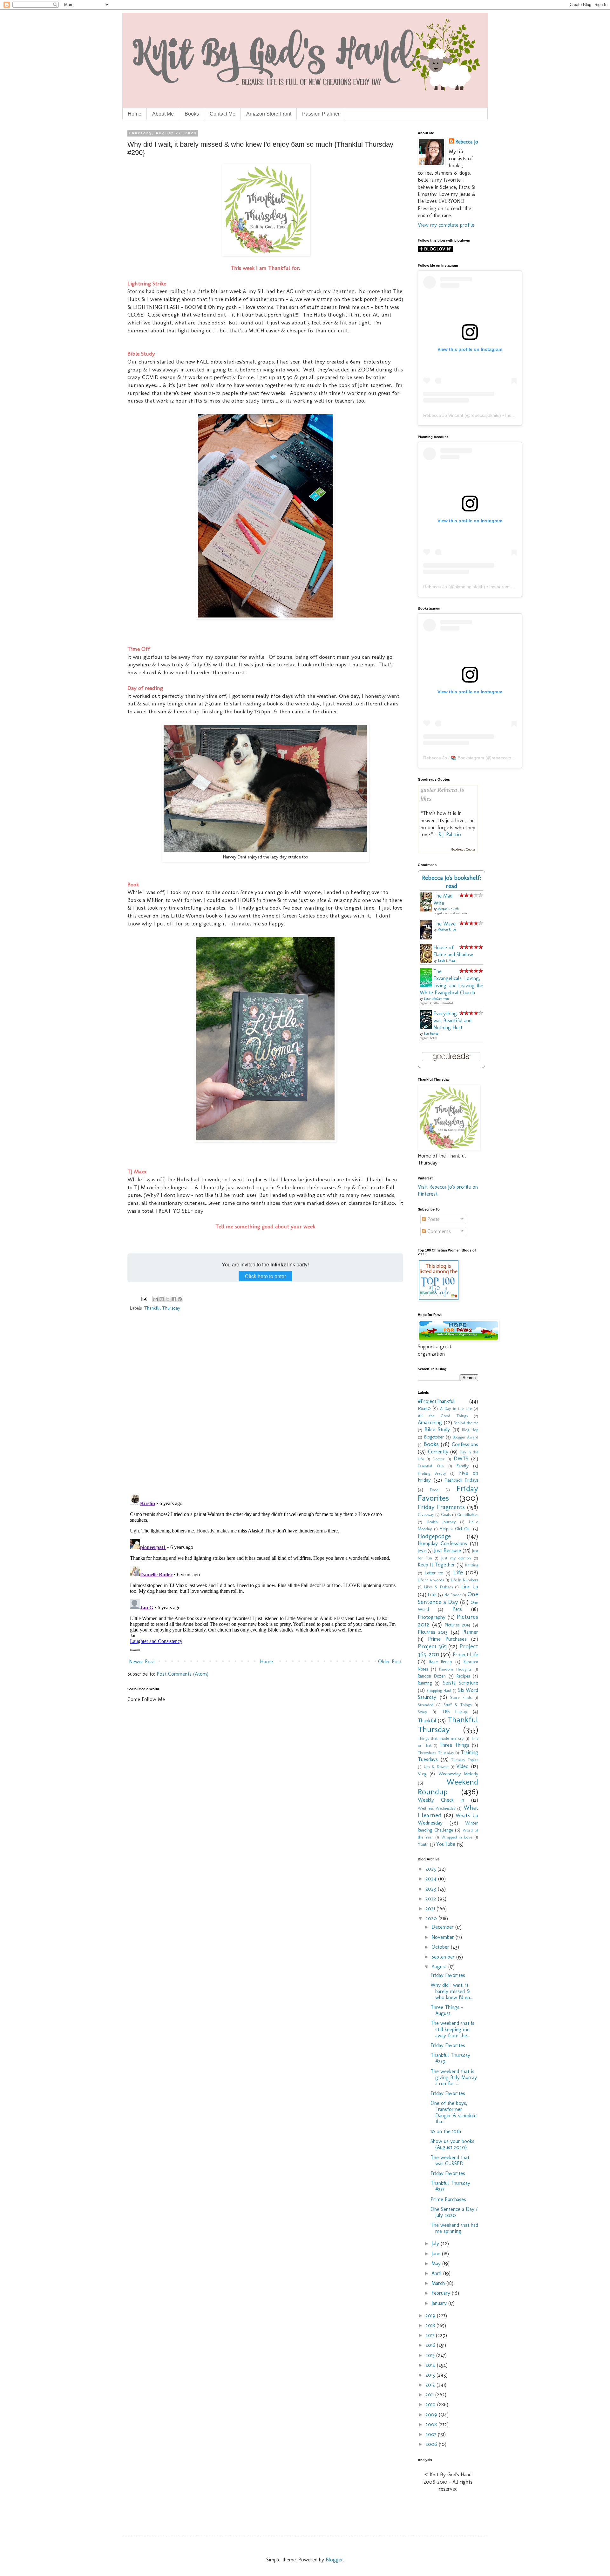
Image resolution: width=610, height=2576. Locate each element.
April (437, 2273)
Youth (423, 1844)
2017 (431, 2335)
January (440, 2303)
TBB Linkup (454, 1712)
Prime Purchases (447, 1639)
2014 (431, 2365)
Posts (433, 1219)
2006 (432, 2444)
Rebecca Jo (467, 142)
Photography (432, 1617)
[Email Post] (144, 1298)
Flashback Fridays (461, 1480)
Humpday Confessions (442, 1543)
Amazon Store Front (269, 114)
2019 (431, 2316)
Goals (446, 1515)
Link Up (470, 1587)
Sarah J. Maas (446, 961)
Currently (438, 1452)
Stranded (426, 1705)
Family (463, 1466)
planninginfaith (469, 587)
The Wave (444, 924)
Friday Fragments (441, 1507)
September (444, 1957)
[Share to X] (168, 1299)
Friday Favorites (448, 1493)
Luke (432, 1595)
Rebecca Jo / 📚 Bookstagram (454, 758)
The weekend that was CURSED (450, 2160)
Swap (422, 1712)
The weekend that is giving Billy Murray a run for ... (454, 2077)
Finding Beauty (432, 1473)
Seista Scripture (461, 1683)
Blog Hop (470, 1430)
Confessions (465, 1444)
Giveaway (426, 1515)
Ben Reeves (431, 1034)
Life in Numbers (464, 1580)
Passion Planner (321, 114)
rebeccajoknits (485, 415)
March (439, 2283)
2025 (431, 1869)
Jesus (422, 1551)
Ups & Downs (436, 1767)
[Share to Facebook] (174, 1299)
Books (192, 114)
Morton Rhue (447, 930)
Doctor (439, 1459)
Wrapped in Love (457, 1837)
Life (458, 1572)
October (441, 1947)
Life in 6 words (431, 1580)
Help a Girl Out (455, 1529)
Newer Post (142, 1662)
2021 (431, 1909)
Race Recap (441, 1662)
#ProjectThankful (436, 1401)
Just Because (447, 1550)
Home (135, 114)
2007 (432, 2434)
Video (462, 1766)
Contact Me (223, 114)
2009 (432, 2415)
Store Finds (461, 1697)
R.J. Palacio (450, 834)
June (437, 2254)
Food (434, 1490)
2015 (431, 2355)
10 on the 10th (446, 2131)
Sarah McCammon (436, 999)
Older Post (390, 1662)
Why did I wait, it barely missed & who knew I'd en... (452, 1991)
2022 (432, 1899)
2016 (431, 2345)
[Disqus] (265, 1407)
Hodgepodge (434, 1536)
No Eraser (453, 1595)
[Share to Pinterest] (180, 1299)
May (437, 2263)
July (436, 2243)
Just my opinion (456, 1558)
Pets (457, 1609)
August (440, 1967)
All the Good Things (443, 1416)
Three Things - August (447, 2010)
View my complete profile (446, 225)
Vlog (422, 1774)
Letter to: (434, 1573)
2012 (431, 2385)
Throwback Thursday (436, 1753)
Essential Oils (431, 1466)
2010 (431, 2404)
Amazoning (430, 1422)
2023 (432, 1889)
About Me (163, 114)
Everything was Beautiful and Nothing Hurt (452, 1021)
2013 (431, 2375)
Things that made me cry (441, 1738)
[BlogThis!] (162, 1299)
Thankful (427, 1721)
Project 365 (432, 1646)
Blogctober (434, 1437)
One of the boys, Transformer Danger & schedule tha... (454, 2112)
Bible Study (437, 1429)
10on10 (424, 1408)
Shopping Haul (439, 1690)
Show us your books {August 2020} (452, 2144)
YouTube (446, 1844)
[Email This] (156, 1299)
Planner (470, 1632)
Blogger (334, 2560)
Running (425, 1683)
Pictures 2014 (457, 1625)
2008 (432, 2424)
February (442, 2293)
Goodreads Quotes (463, 850)
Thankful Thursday (162, 1308)
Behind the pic (466, 1423)
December (443, 1927)
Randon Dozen (432, 1676)
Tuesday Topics (465, 1760)
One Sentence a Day (448, 1598)
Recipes (463, 1676)
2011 (430, 2395)
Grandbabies (468, 1515)
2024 (432, 1879)
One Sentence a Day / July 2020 (454, 2212)
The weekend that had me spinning (454, 2228)
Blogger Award (466, 1437)
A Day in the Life (456, 1408)
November (444, 1937)
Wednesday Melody (458, 1774)
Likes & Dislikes (438, 1587)
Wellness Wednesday (437, 1808)
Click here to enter (265, 1276)
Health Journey (441, 1522)
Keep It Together (436, 1565)
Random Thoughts (455, 1669)
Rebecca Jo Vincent (443, 415)
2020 (432, 1918)
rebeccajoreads (507, 758)
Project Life (465, 1655)
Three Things (454, 1745)
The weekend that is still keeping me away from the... (452, 2029)
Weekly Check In (441, 1800)
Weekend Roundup (448, 1787)
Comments (438, 1231)
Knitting (472, 1565)
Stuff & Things (457, 1705)
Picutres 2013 (433, 1632)
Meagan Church (448, 909)
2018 (431, 2325)
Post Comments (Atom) (183, 1674)
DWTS (461, 1459)
